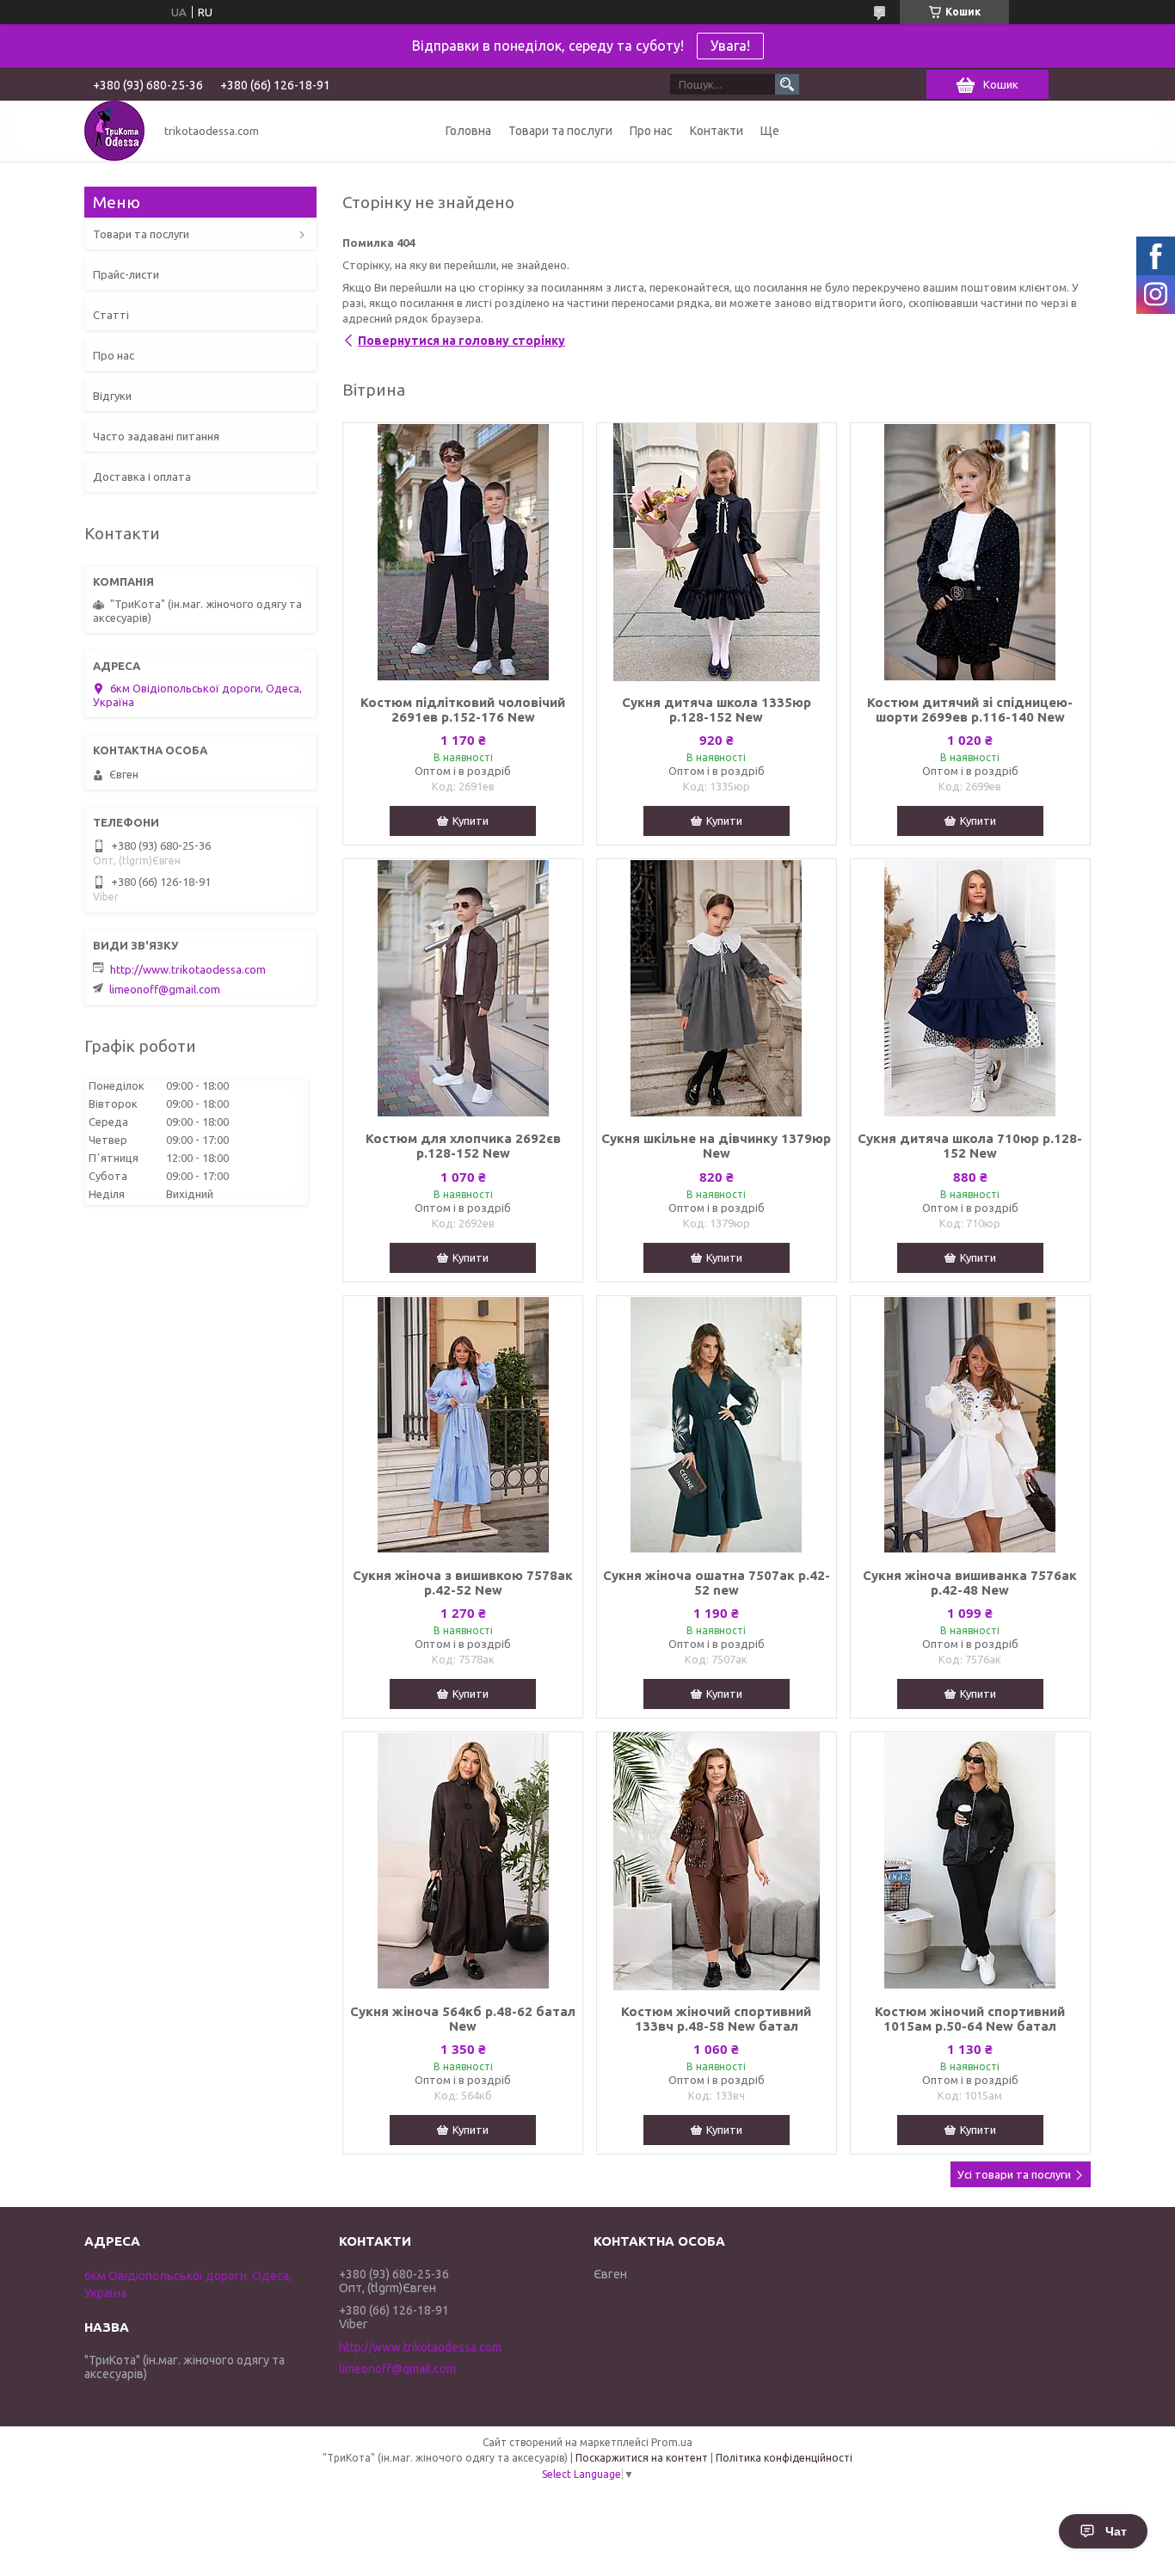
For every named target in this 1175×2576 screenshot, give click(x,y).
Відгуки (112, 396)
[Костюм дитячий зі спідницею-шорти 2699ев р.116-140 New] (970, 552)
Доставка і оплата (142, 476)
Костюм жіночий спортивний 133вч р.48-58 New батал (716, 2019)
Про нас (651, 131)
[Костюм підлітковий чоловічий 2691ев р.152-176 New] (463, 552)
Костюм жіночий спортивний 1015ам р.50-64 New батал (970, 2019)
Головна (468, 131)
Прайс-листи (126, 274)
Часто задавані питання (156, 436)
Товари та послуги (560, 131)
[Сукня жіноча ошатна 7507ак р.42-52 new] (717, 1425)
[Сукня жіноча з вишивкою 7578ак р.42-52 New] (463, 1425)
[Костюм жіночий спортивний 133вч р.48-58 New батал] (717, 1861)
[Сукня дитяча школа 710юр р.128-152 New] (970, 988)
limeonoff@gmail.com (165, 989)
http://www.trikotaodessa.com (188, 969)
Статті (111, 315)
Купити (471, 821)
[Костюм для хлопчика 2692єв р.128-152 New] (463, 988)
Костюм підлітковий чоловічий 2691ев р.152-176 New (463, 710)
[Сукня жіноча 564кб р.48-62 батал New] (463, 1861)
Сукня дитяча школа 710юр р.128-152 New (970, 1146)
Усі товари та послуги (1014, 2174)
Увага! (730, 46)
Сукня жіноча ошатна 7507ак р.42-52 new (717, 1583)
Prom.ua (672, 2442)
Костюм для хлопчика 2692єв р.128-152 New (463, 1146)
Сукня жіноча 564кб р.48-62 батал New (463, 2019)
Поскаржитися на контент (642, 2458)
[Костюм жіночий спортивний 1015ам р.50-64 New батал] (970, 1861)
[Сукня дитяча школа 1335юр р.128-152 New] (717, 552)
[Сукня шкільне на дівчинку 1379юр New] (717, 988)
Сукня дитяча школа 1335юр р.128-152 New (717, 710)
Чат (1116, 2531)
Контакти (717, 131)
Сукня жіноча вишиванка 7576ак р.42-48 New (970, 1583)
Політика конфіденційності (784, 2458)
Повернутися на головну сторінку (461, 341)
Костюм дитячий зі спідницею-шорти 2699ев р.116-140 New (970, 710)
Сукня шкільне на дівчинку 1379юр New (716, 1146)
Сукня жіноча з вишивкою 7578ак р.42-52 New (463, 1583)
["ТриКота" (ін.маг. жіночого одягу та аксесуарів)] (114, 131)
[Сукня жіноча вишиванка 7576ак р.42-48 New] (970, 1425)
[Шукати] (787, 84)
